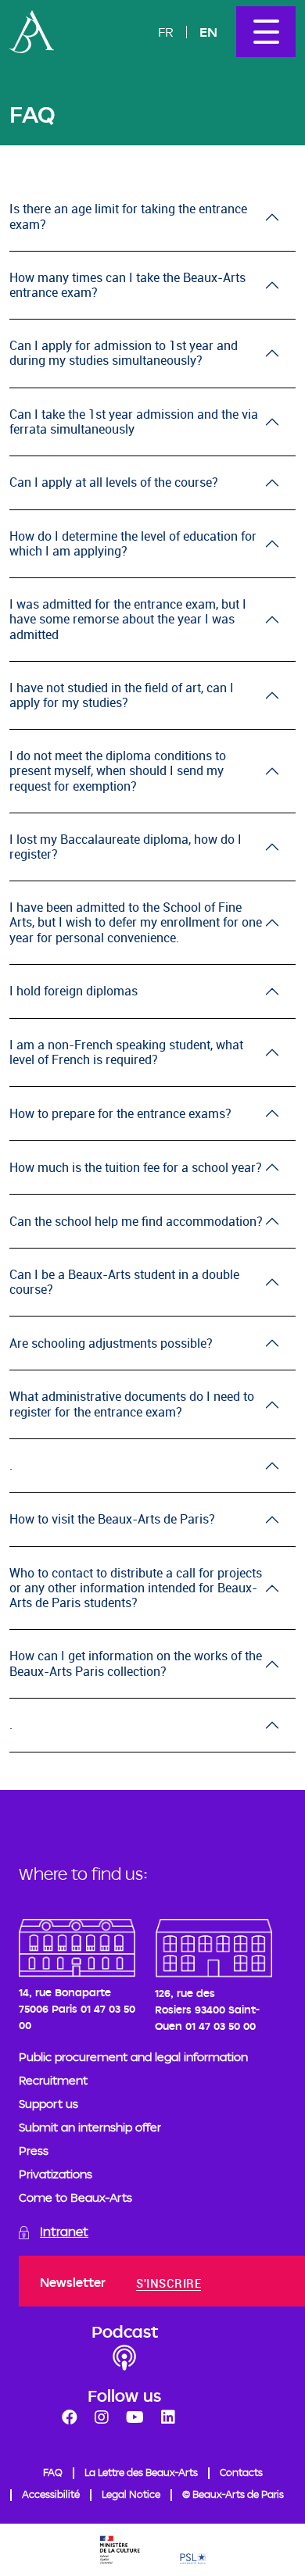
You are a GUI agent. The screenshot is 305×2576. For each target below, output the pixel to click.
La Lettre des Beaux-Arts (141, 2472)
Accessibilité (51, 2494)
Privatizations (56, 2174)
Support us (48, 2104)
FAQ (53, 2472)
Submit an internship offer (90, 2127)
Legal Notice (131, 2494)
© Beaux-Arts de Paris (233, 2494)
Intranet (64, 2232)
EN (208, 32)
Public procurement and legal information (133, 2057)
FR (166, 32)
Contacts (241, 2472)
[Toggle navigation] (266, 32)
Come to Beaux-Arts (75, 2197)
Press (34, 2151)
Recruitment (53, 2080)
